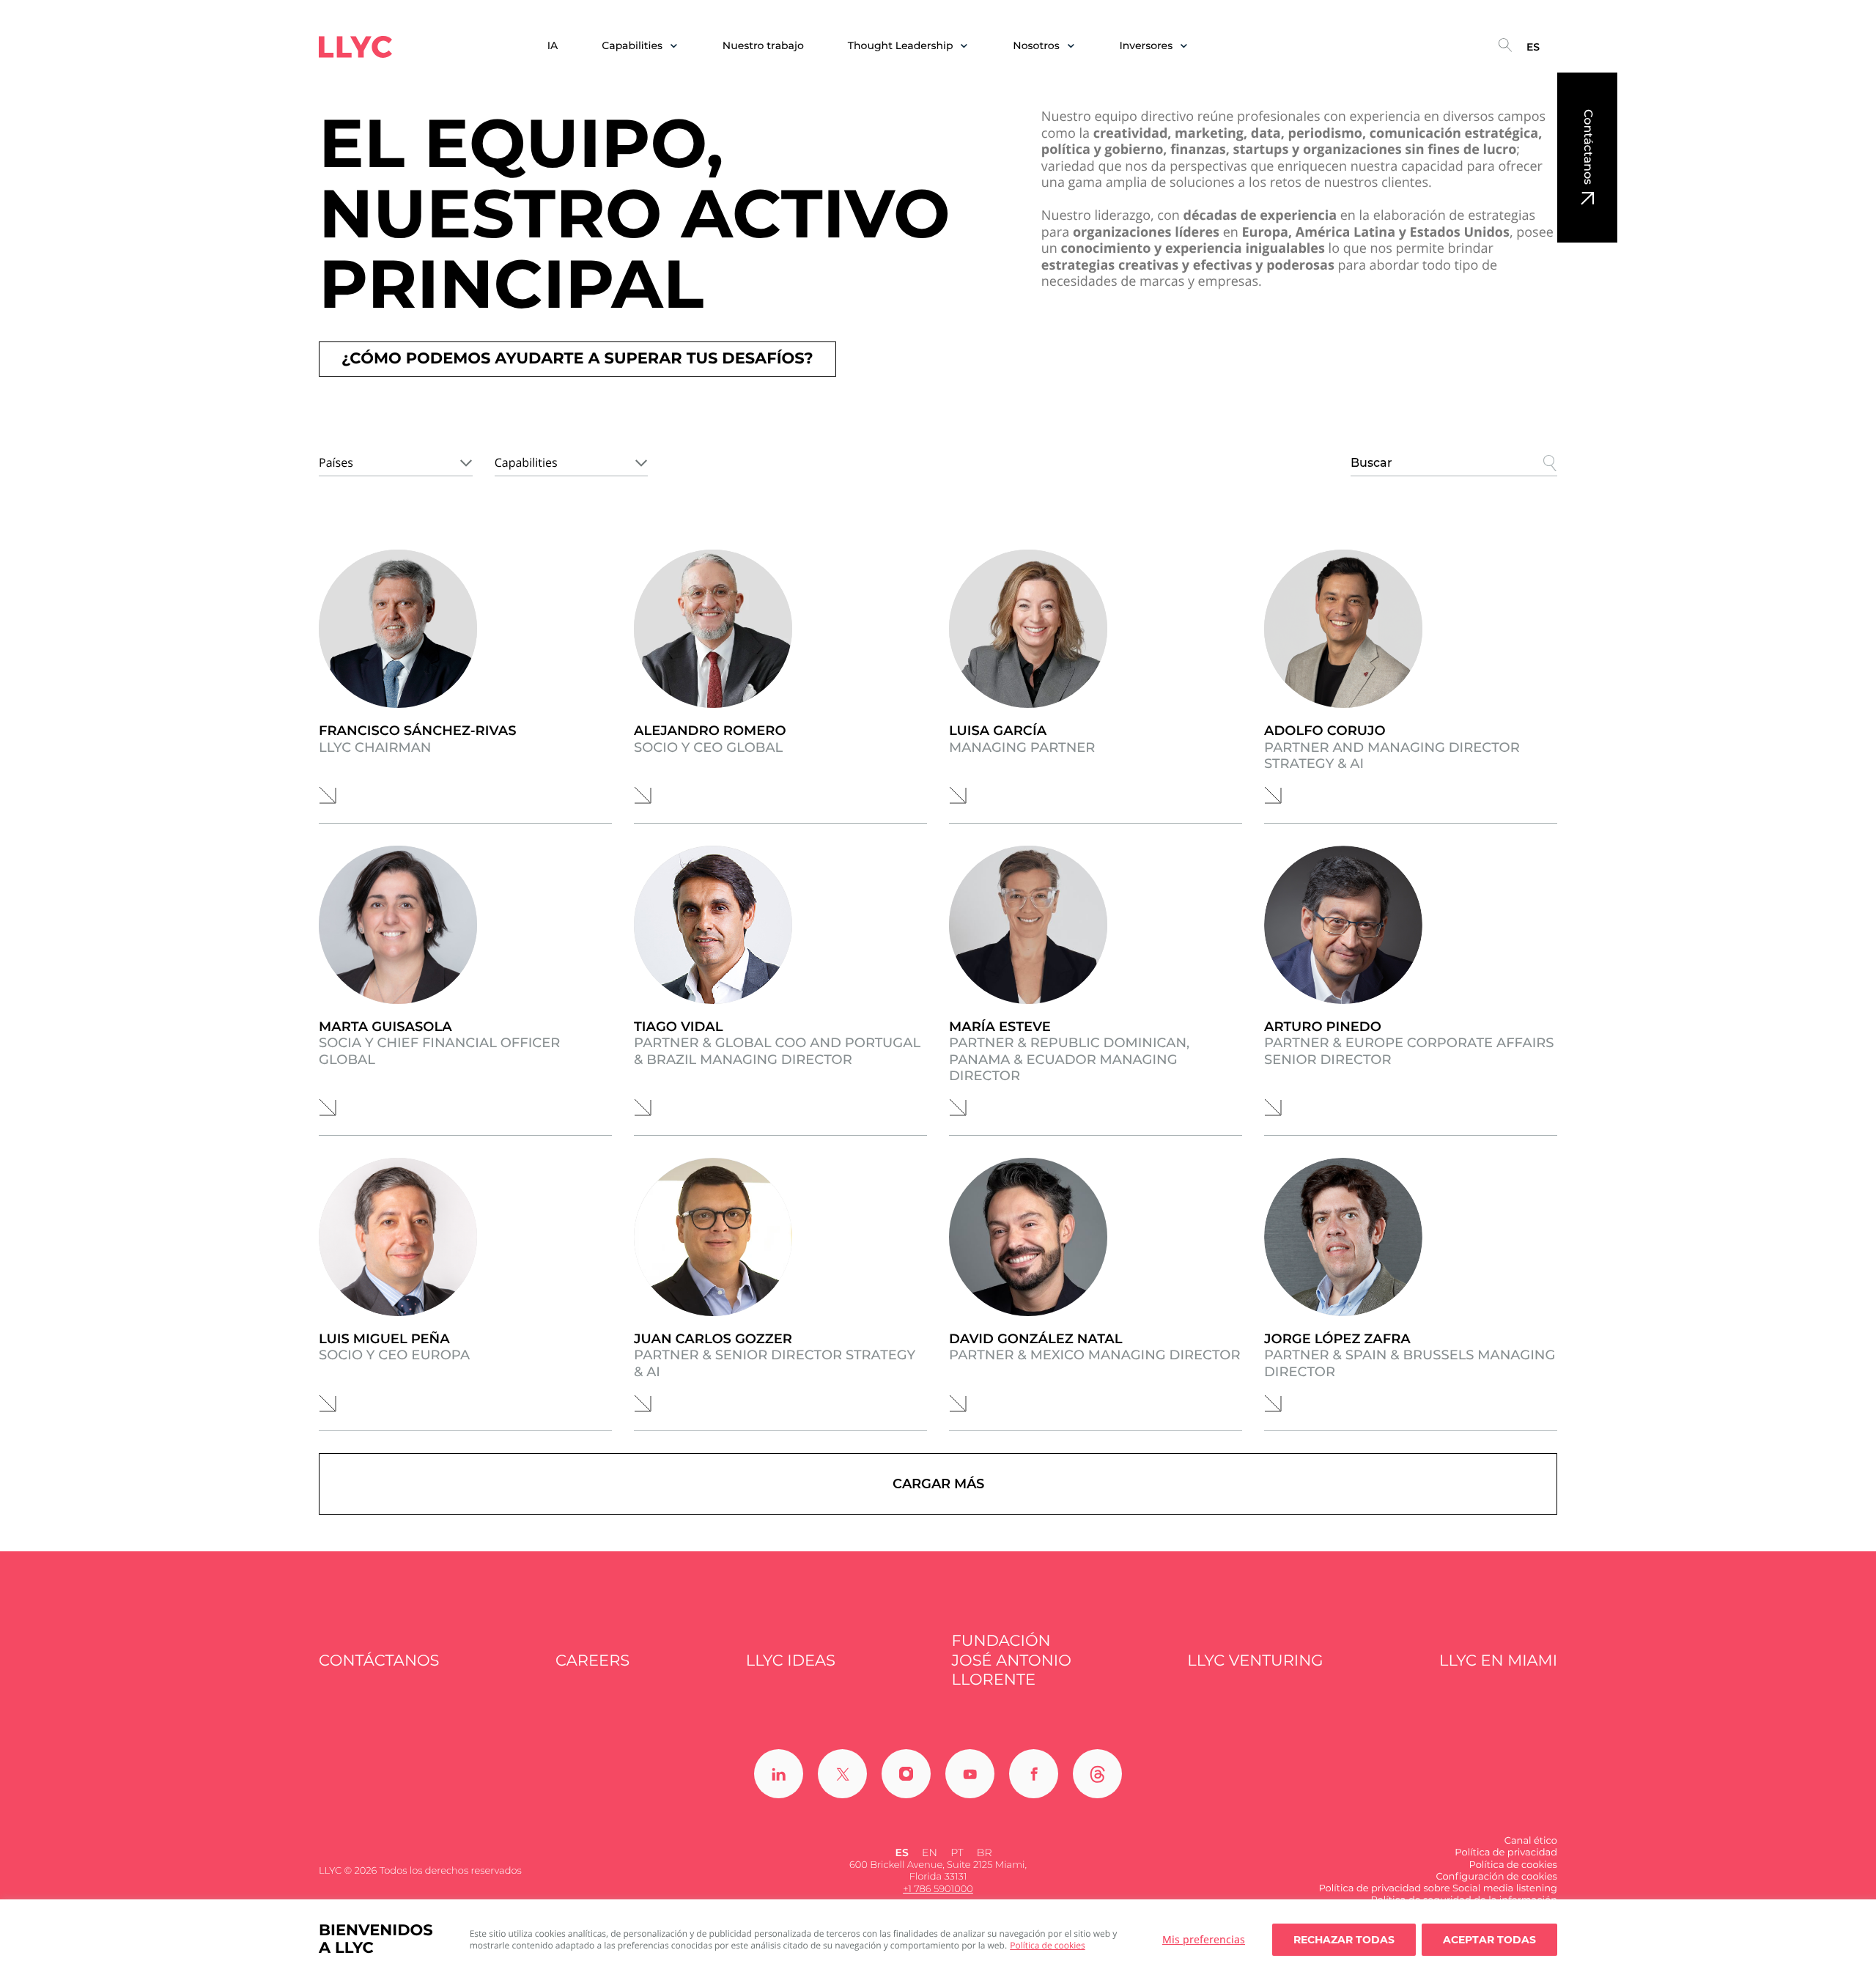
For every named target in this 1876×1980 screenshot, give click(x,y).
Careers (592, 1661)
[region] (938, 1940)
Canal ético (1531, 1841)
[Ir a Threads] (1097, 1774)
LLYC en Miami (1498, 1661)
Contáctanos (1588, 147)
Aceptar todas (1489, 1940)
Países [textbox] (336, 462)
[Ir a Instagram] (906, 1774)
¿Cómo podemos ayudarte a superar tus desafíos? (577, 359)
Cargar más (938, 1484)
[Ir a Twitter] (842, 1774)
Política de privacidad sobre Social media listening (1438, 1888)
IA (553, 46)
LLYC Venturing (1255, 1661)
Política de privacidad (1506, 1852)
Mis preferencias (1204, 1939)
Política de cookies (1048, 1945)
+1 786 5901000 (938, 1889)
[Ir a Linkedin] (779, 1774)
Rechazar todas (1344, 1940)
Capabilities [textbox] (526, 462)
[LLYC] (355, 47)
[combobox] (396, 460)
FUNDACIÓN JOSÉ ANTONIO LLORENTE (1012, 1661)
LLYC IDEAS (791, 1661)
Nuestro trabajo (763, 46)
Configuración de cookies (1496, 1877)
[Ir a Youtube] (970, 1774)
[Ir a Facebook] (1034, 1774)
